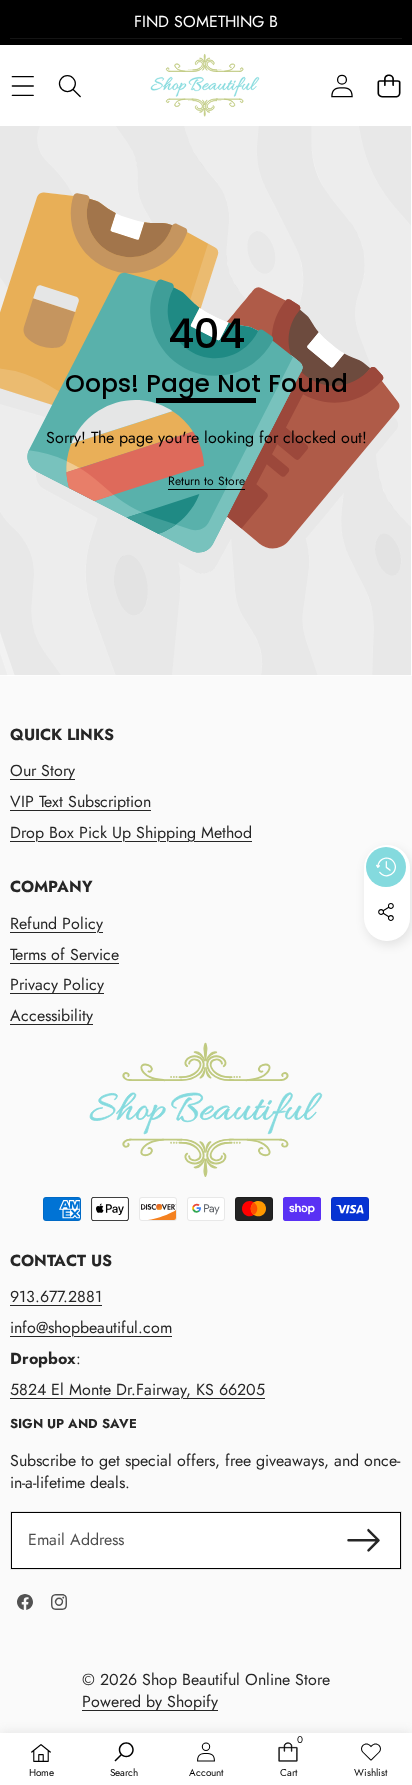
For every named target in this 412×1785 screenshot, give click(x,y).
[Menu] (22, 85)
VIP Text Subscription (80, 801)
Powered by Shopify (150, 1701)
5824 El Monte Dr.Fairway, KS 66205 (137, 1389)
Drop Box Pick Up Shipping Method (131, 832)
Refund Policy (56, 923)
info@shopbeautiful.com (91, 1327)
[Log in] (341, 85)
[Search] (69, 85)
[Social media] (386, 912)
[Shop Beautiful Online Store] (205, 85)
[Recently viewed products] (386, 867)
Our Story (42, 770)
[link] (206, 481)
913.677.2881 (56, 1296)
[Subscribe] (364, 1540)
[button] (388, 85)
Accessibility (51, 1015)
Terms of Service (64, 954)
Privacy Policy (57, 984)
